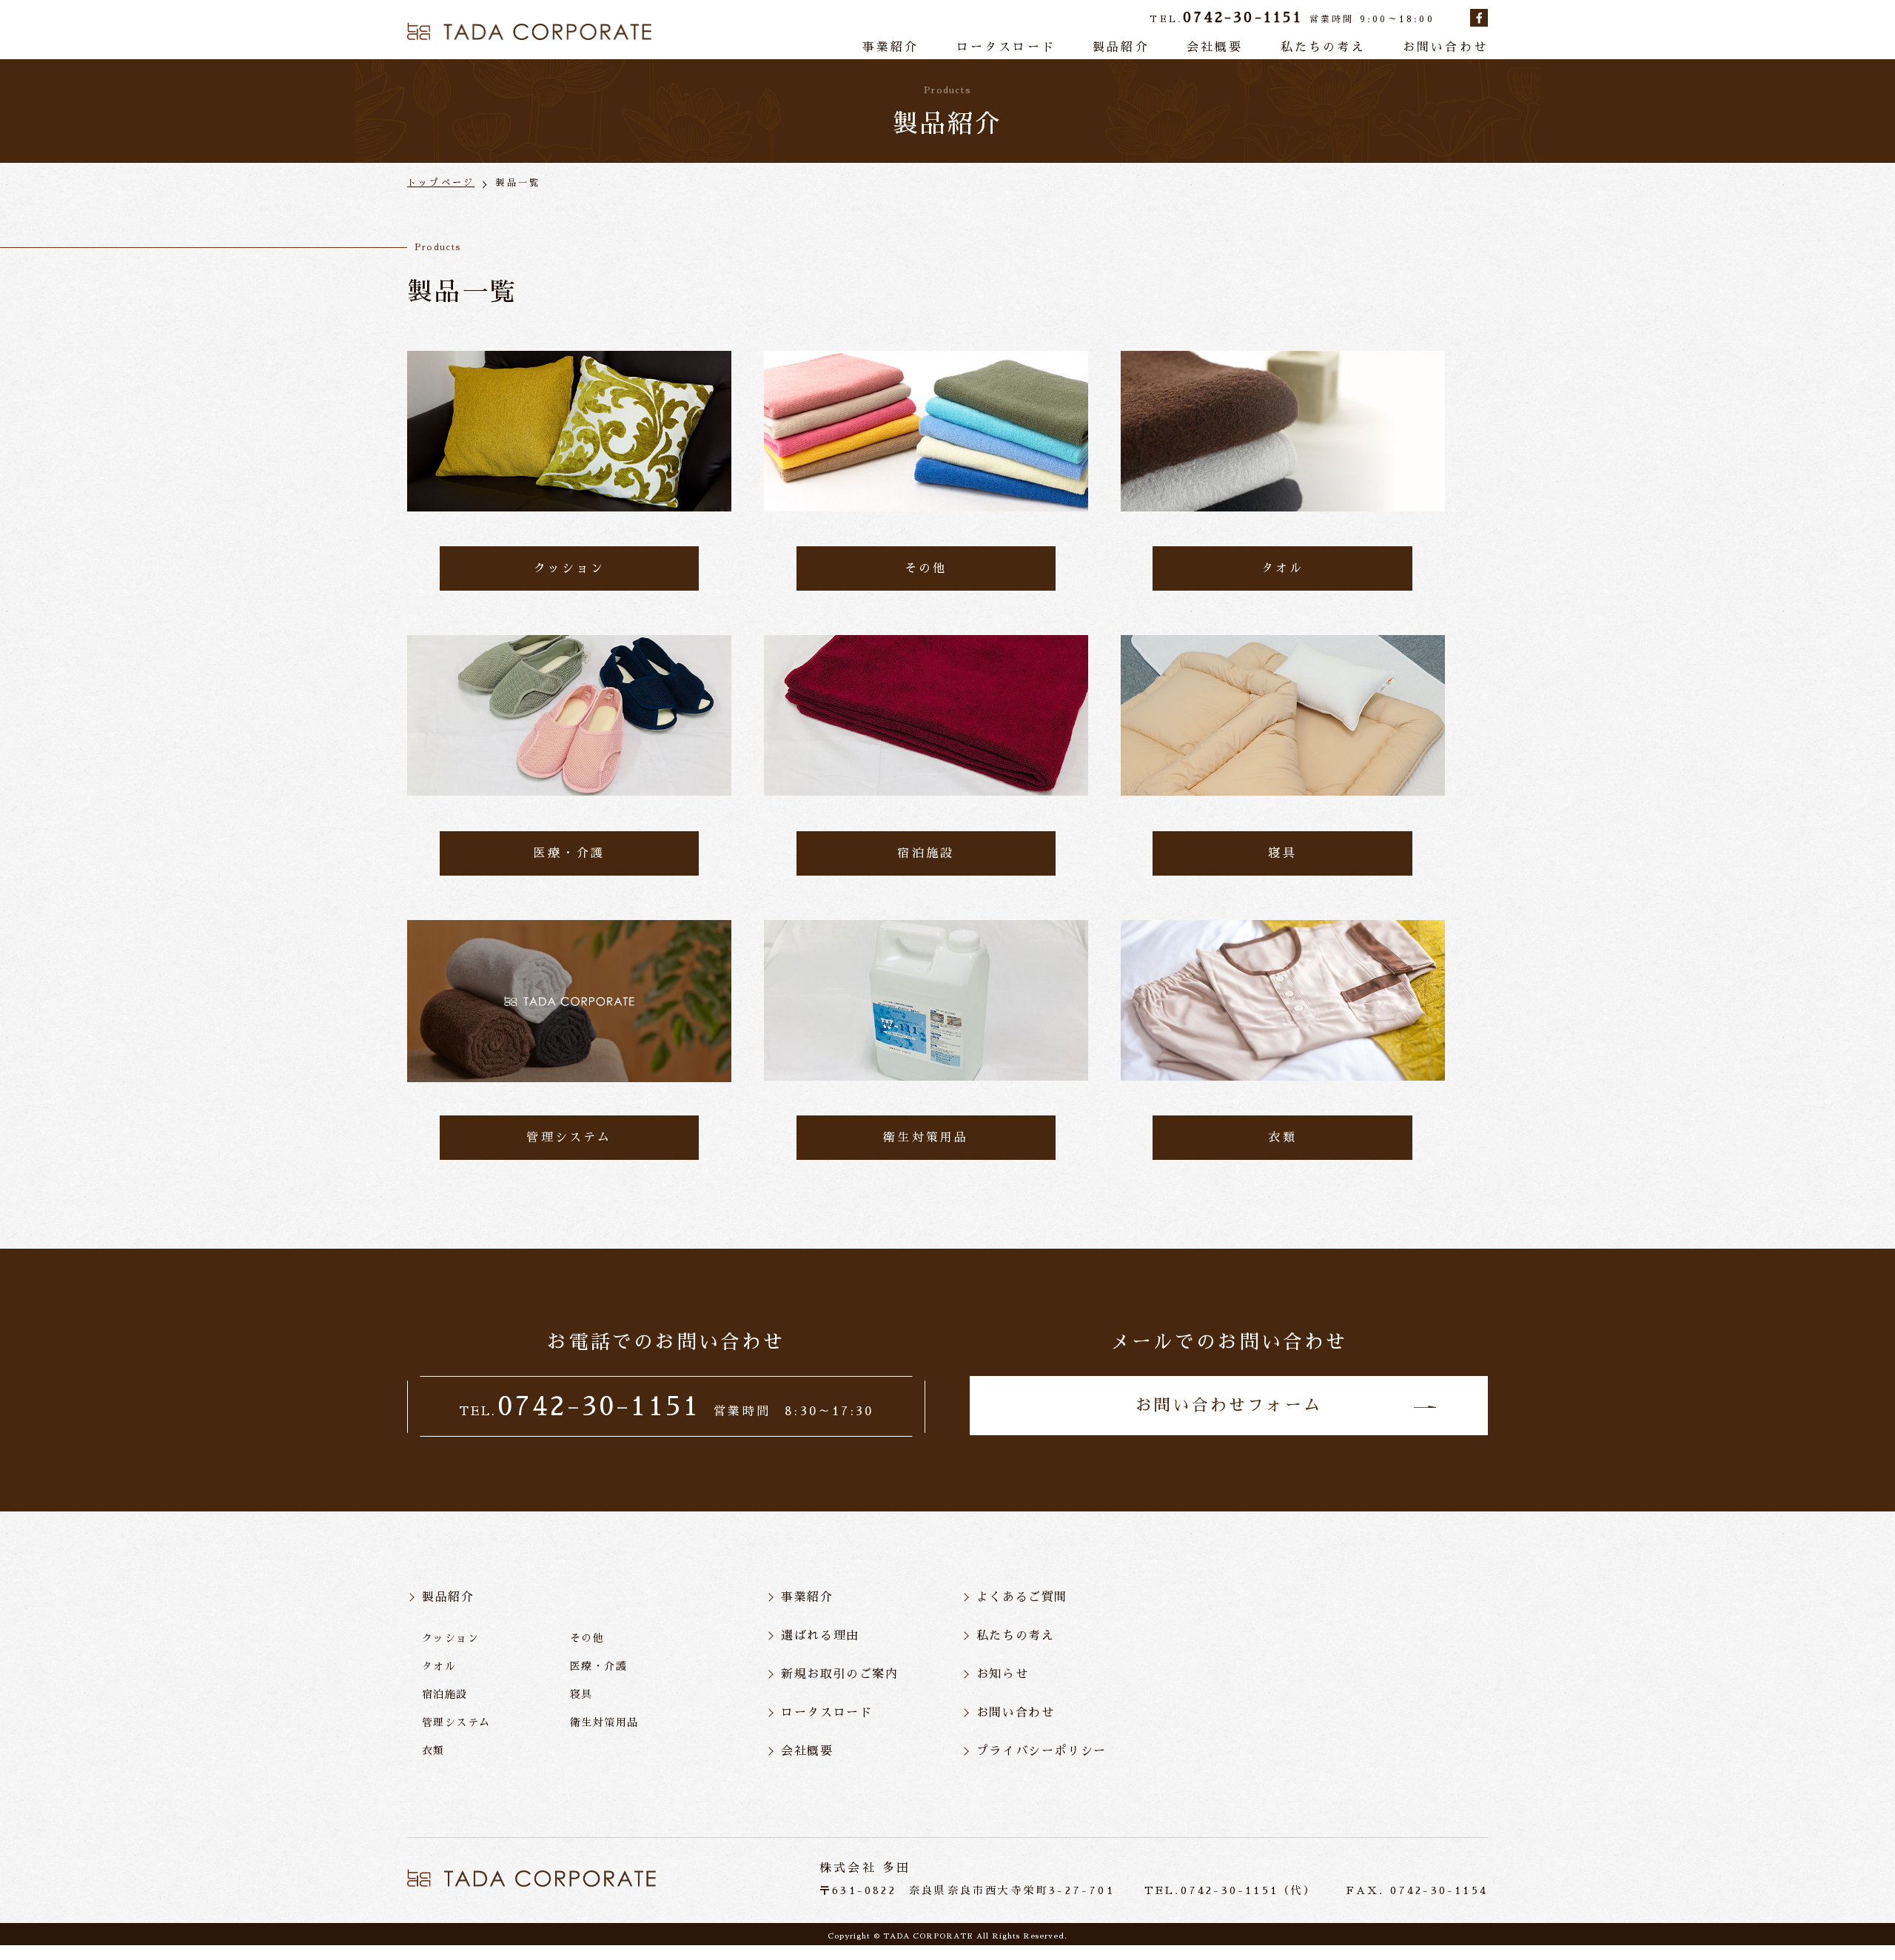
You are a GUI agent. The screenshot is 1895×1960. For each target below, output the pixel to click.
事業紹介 (891, 47)
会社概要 (1215, 47)
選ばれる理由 (820, 1636)
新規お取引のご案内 (839, 1674)
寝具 (581, 1694)
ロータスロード (1006, 47)
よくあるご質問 (1022, 1597)
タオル (439, 1666)
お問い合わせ (1445, 47)
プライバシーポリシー (1042, 1751)
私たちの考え (1323, 47)
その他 (587, 1638)
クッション (450, 1638)
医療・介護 (598, 1666)
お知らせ (1002, 1674)
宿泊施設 (445, 1694)
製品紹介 (1121, 47)
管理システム (456, 1722)
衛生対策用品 (604, 1722)
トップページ (441, 183)
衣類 (433, 1751)
